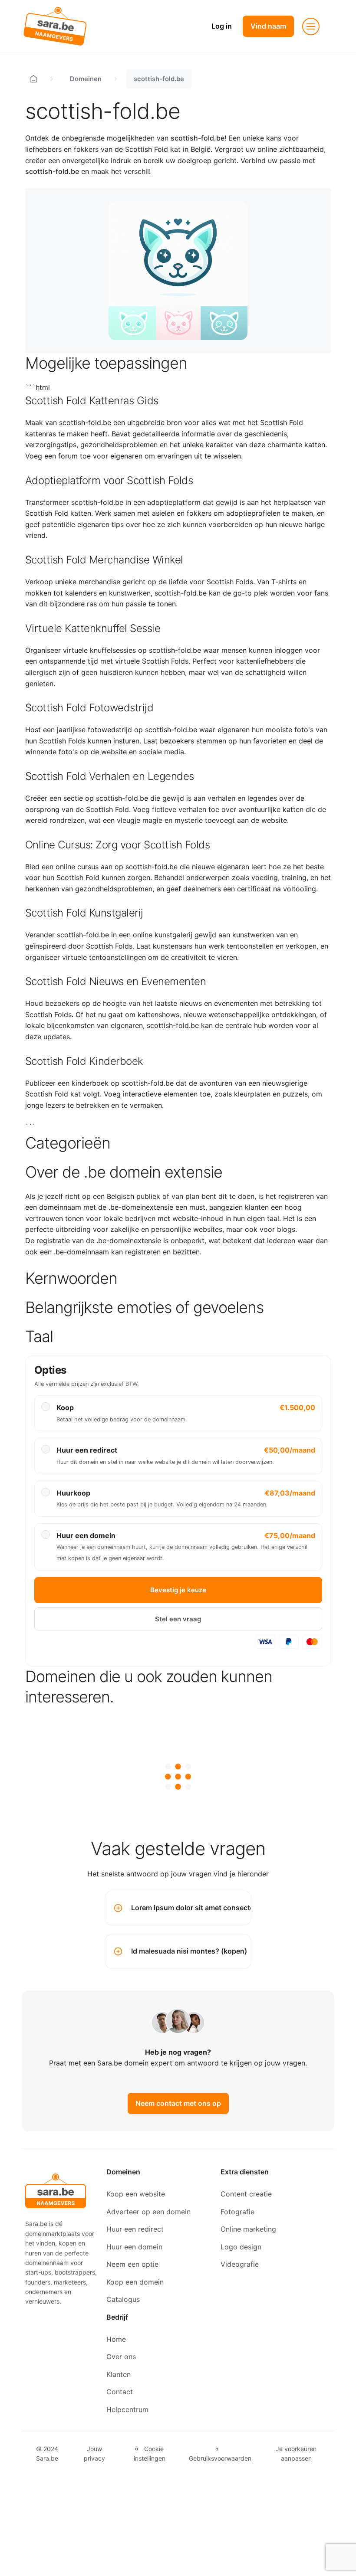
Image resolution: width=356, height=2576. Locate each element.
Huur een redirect (135, 2229)
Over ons (121, 2357)
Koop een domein (135, 2282)
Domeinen (86, 79)
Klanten (119, 2374)
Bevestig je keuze (178, 1590)
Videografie (240, 2264)
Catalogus (123, 2299)
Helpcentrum (127, 2409)
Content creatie (246, 2194)
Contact (120, 2392)
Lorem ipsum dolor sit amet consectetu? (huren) (191, 1908)
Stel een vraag (178, 1619)
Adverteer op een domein (148, 2212)
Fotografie (237, 2212)
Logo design (241, 2247)
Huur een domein (134, 2247)
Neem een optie (132, 2264)
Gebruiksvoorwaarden (220, 2458)
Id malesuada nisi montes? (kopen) (189, 1951)
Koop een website (136, 2194)
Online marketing (248, 2229)
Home (116, 2339)
